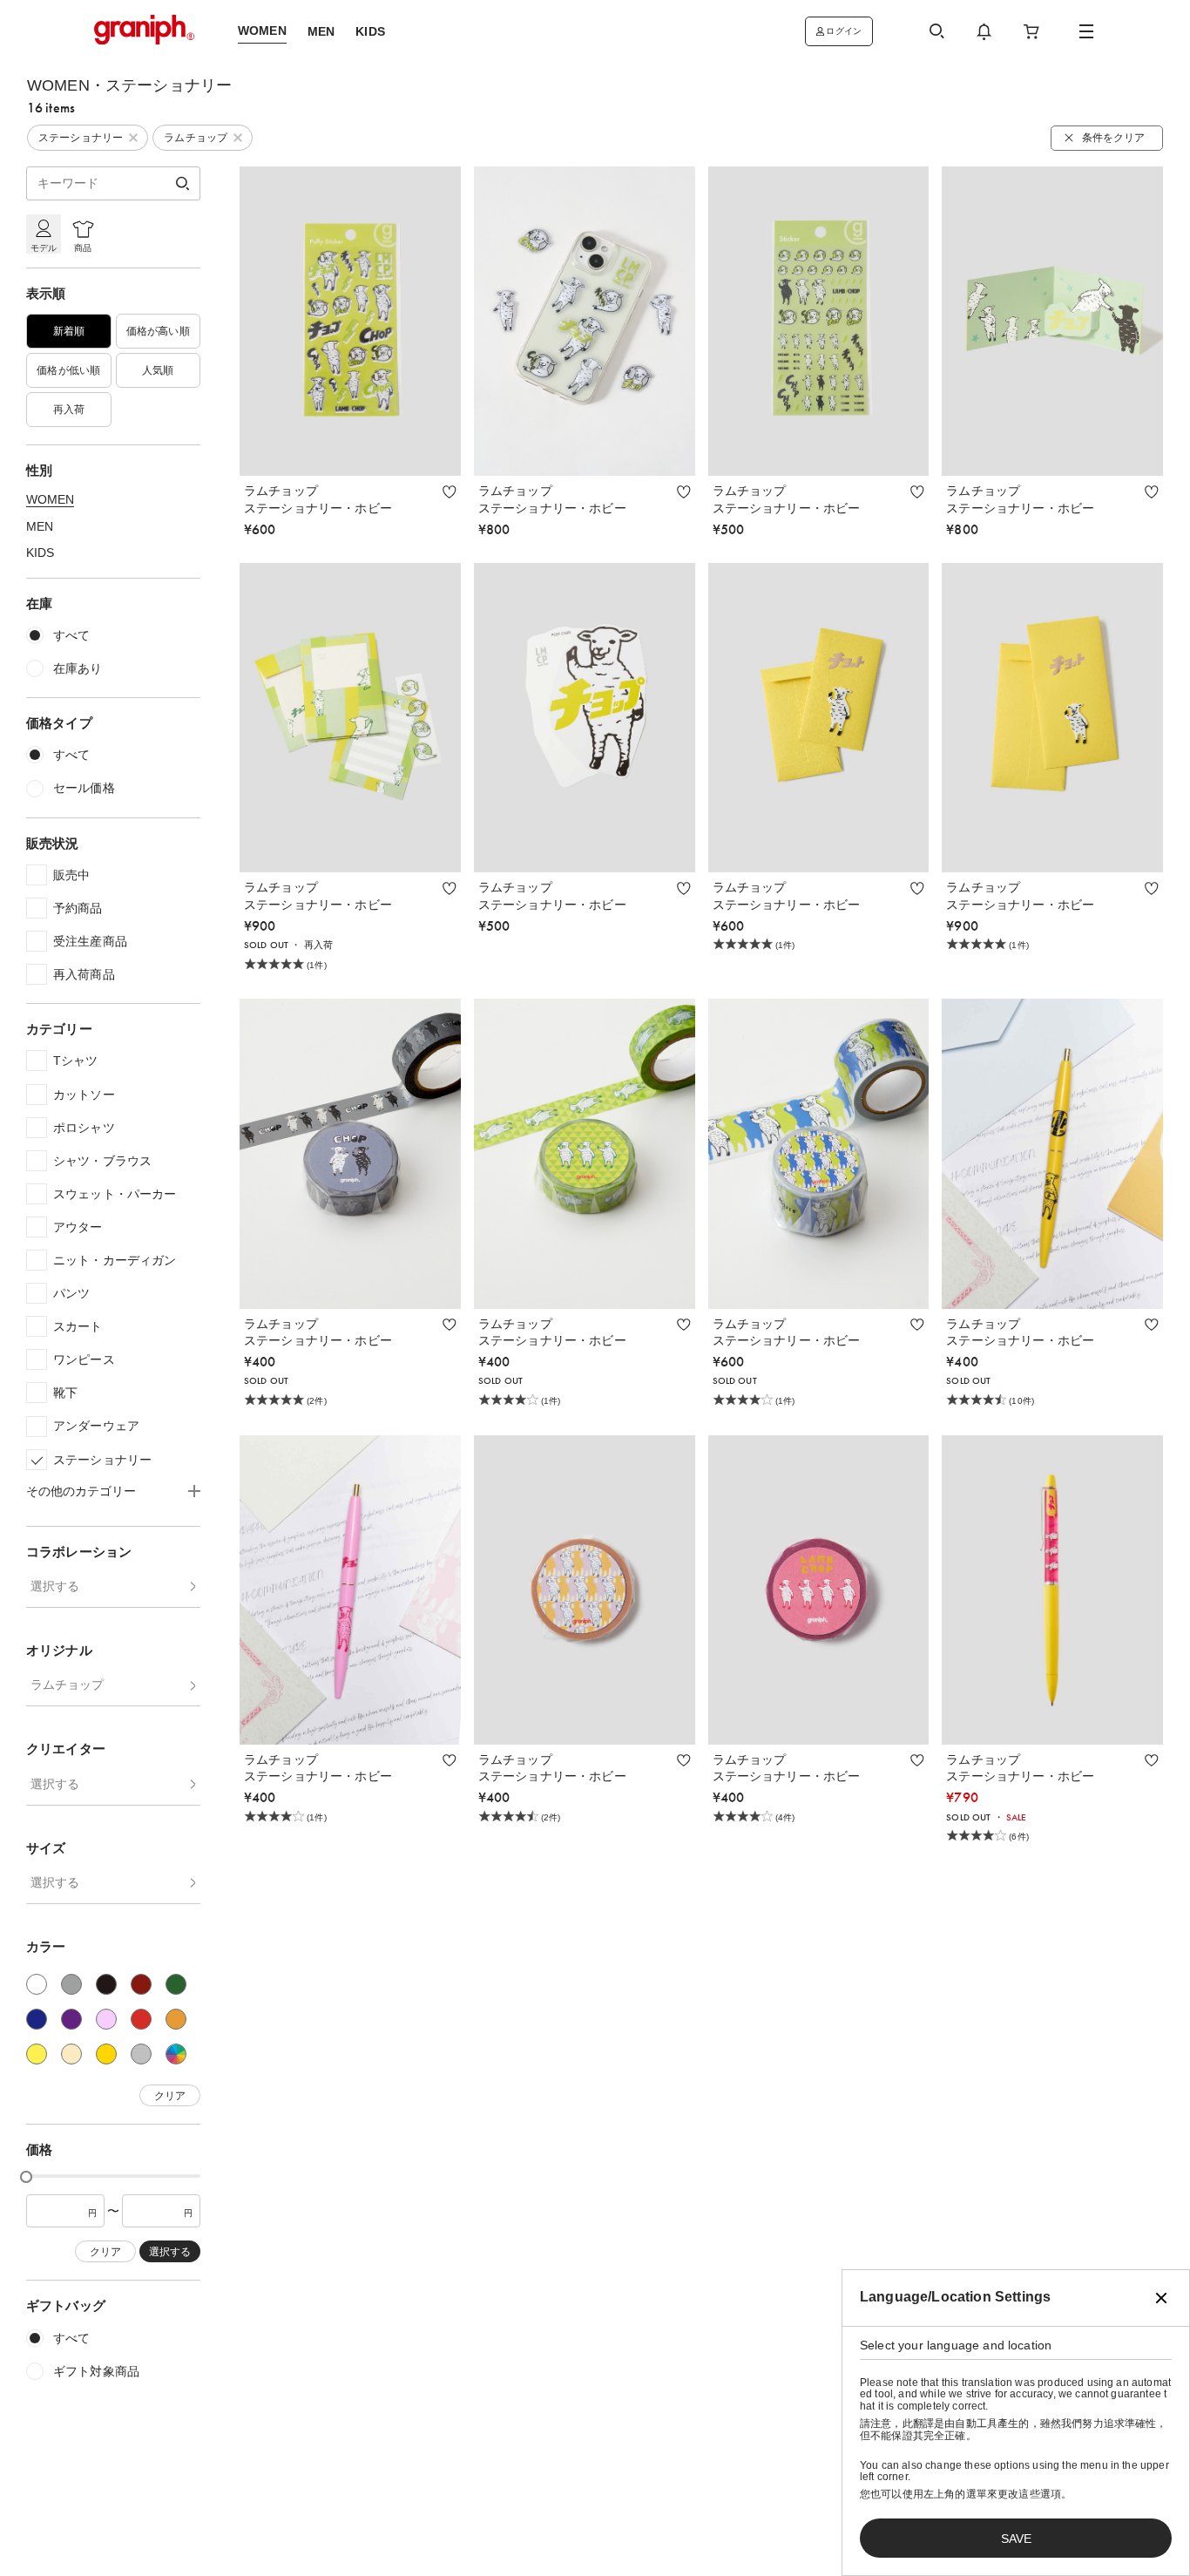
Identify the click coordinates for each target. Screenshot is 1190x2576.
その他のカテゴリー (81, 1491)
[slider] (26, 2177)
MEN (40, 526)
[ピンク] (106, 2019)
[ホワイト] (37, 1984)
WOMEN (50, 499)
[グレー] (71, 1984)
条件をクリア (1113, 138)
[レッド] (141, 2019)
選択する (55, 1586)
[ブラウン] (141, 1984)
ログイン (844, 31)
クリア (170, 2096)
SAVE (1016, 2539)
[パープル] (71, 2019)
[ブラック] (106, 1984)
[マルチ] (176, 2054)
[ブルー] (37, 2019)
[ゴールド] (106, 2054)
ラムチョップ (67, 1685)
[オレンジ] (176, 2019)
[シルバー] (141, 2054)
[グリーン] (176, 1984)
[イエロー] (37, 2054)
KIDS (40, 552)
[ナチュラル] (71, 2054)
